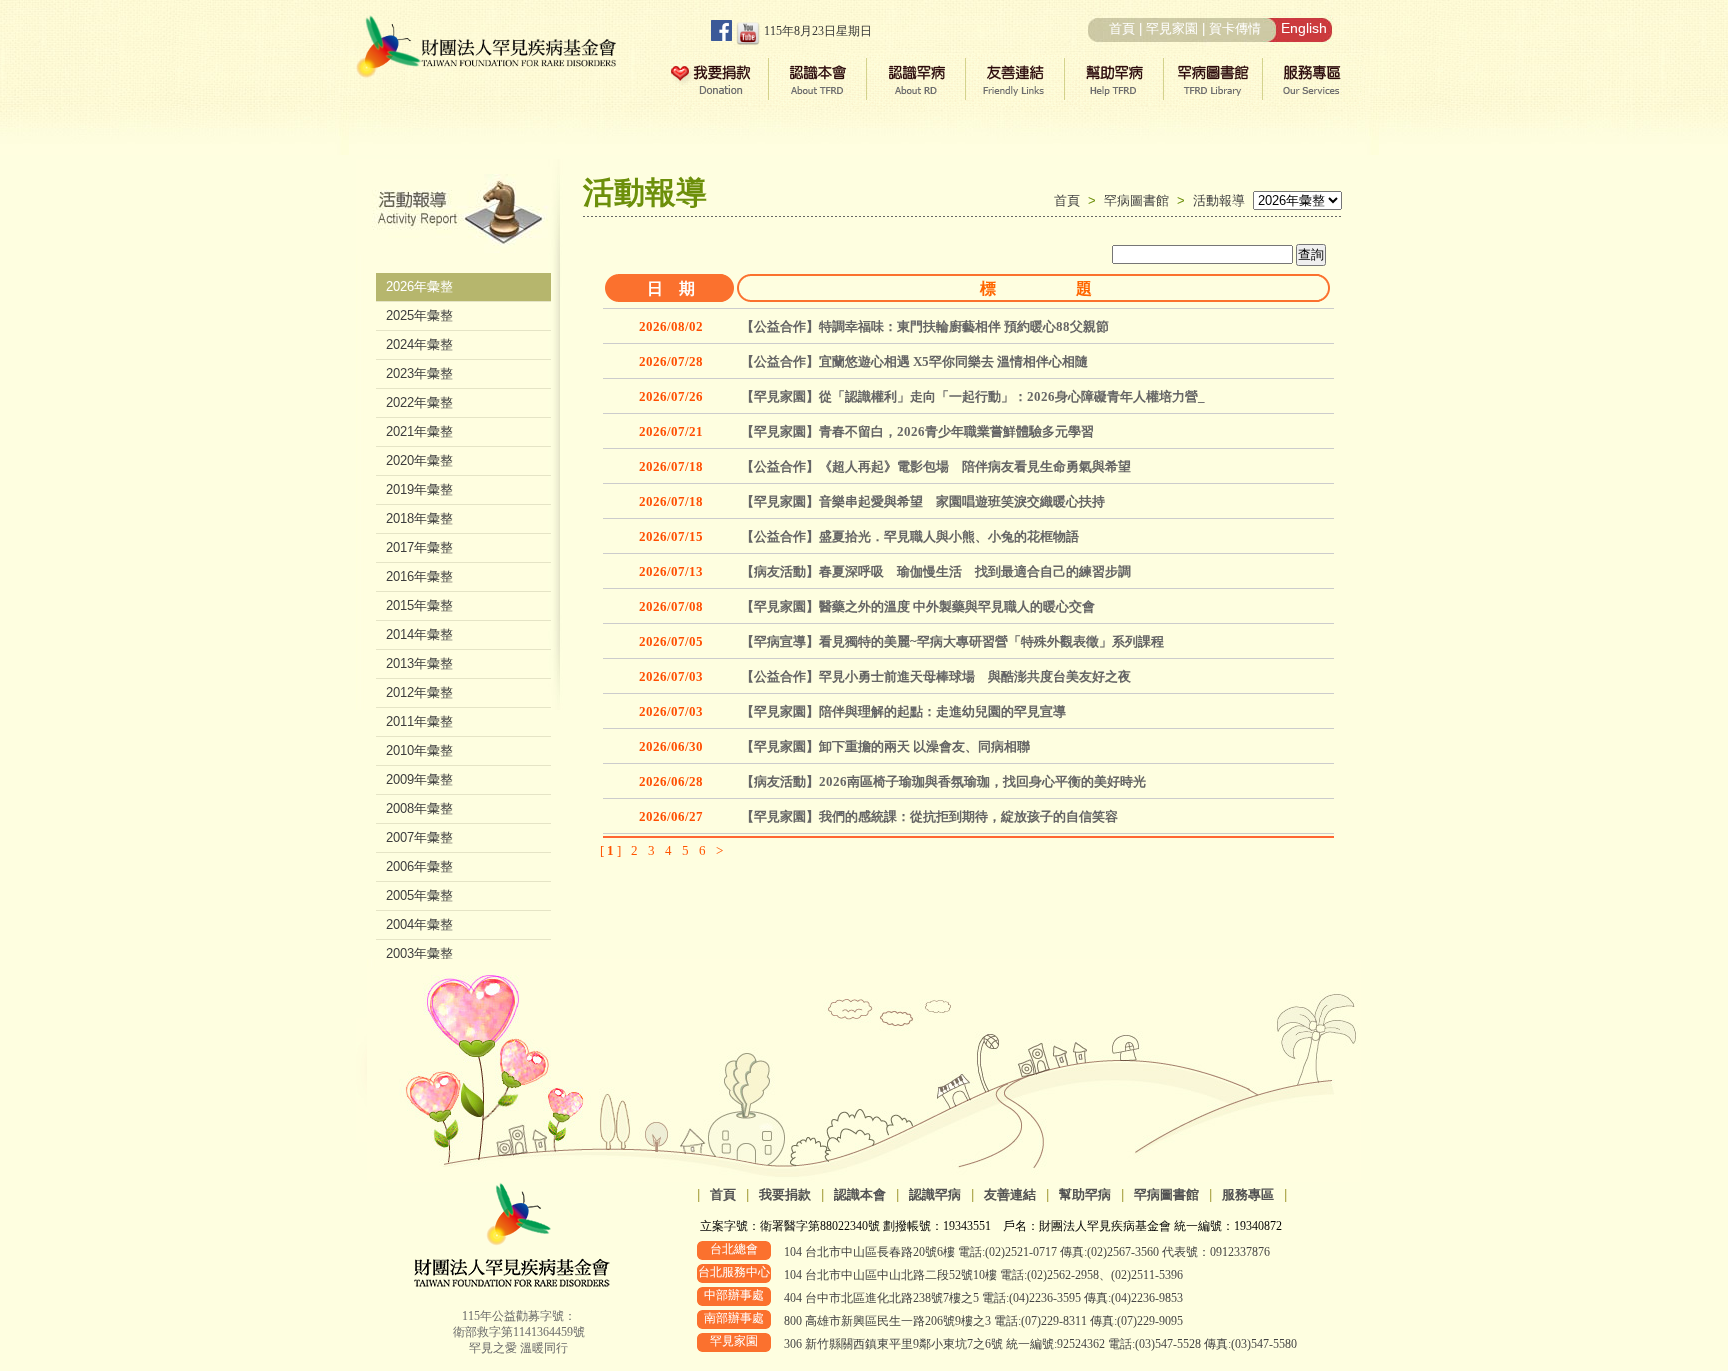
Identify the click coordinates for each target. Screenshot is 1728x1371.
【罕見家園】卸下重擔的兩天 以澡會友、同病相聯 (885, 746)
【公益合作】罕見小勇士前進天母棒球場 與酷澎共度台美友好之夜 (936, 676)
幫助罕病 (1085, 1194)
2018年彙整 (419, 518)
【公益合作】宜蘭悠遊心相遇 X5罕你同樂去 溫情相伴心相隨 (914, 361)
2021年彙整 (419, 431)
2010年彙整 (419, 750)
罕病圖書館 (1140, 200)
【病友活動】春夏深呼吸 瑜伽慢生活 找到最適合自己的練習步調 (936, 571)
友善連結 (1010, 1194)
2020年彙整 (419, 460)
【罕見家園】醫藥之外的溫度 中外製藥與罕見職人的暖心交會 (918, 606)
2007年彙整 (419, 837)
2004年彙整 (419, 924)
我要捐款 (785, 1194)
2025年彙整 (419, 315)
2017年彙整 (419, 547)
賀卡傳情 (1235, 28)
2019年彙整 (419, 489)
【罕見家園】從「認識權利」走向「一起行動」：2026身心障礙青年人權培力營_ (973, 396)
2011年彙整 (419, 721)
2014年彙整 (419, 634)
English (1304, 28)
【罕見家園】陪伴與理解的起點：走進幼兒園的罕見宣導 (903, 711)
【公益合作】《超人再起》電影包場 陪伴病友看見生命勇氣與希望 (936, 466)
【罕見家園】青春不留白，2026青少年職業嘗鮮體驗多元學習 (917, 431)
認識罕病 (935, 1194)
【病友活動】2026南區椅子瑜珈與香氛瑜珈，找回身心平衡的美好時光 (943, 781)
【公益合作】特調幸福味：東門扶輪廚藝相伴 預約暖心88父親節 (925, 326)
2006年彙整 (419, 866)
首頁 (1122, 28)
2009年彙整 (419, 779)
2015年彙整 (419, 605)
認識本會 (860, 1194)
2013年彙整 (419, 663)
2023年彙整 (419, 373)
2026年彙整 (419, 286)
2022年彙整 (419, 402)
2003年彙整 (419, 953)
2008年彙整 (419, 808)
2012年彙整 (419, 692)
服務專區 (1248, 1194)
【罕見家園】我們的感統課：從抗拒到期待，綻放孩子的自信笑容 (929, 816)
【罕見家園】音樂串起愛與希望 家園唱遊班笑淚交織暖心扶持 (923, 501)
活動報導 (1219, 200)
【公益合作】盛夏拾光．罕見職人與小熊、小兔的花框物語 (910, 536)
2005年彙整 (419, 895)
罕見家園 (1172, 28)
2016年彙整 (419, 576)
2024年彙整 (419, 344)
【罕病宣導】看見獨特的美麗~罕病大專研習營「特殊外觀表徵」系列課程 (952, 641)
